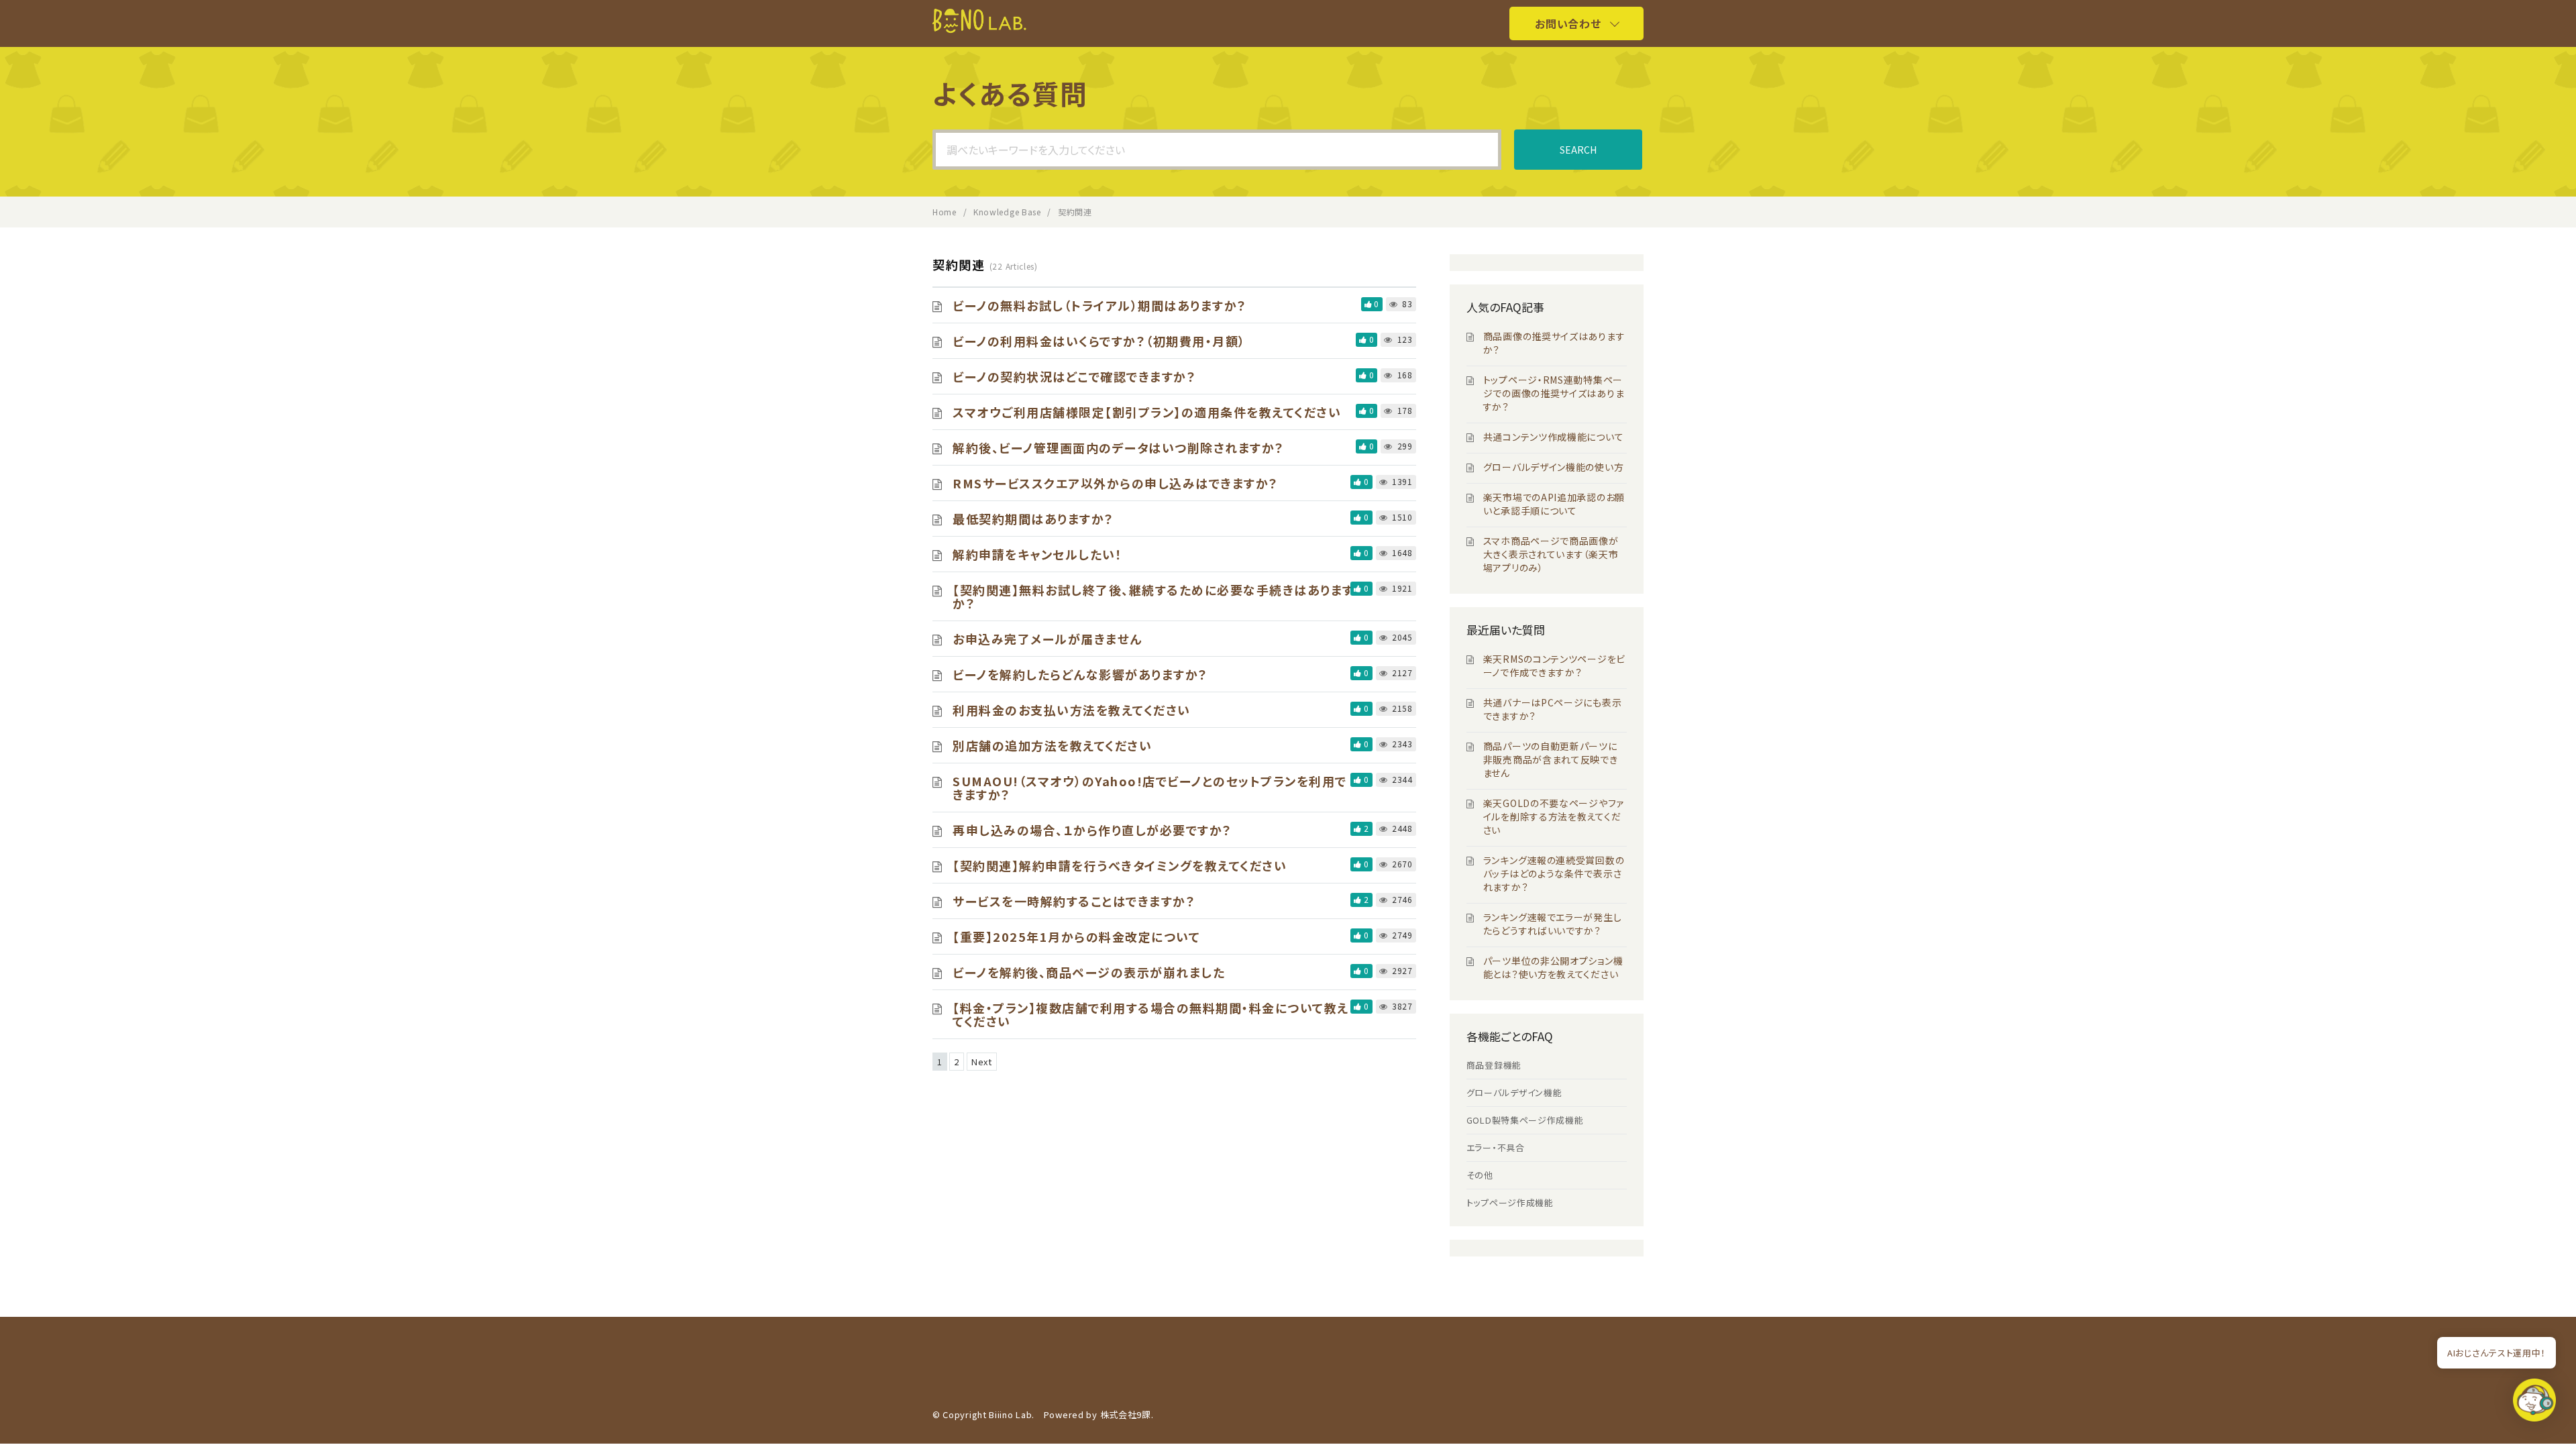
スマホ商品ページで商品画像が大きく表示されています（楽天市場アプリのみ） (1551, 554)
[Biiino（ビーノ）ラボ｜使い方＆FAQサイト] (979, 29)
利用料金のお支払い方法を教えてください (1072, 710)
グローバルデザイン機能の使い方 (1554, 467)
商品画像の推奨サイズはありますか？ (1554, 343)
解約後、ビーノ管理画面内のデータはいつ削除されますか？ (1119, 447)
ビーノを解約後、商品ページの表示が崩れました (1089, 972)
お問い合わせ (1568, 23)
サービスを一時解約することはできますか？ (1074, 901)
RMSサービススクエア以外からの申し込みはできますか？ (1116, 483)
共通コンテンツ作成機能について (1554, 437)
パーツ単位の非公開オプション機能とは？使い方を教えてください (1553, 967)
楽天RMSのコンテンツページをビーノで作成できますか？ (1554, 665)
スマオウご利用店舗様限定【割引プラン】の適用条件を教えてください (1147, 412)
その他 (1480, 1175)
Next (982, 1062)
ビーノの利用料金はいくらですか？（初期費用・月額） (1099, 341)
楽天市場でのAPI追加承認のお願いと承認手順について (1554, 504)
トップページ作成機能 (1510, 1202)
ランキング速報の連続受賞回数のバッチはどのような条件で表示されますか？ (1554, 873)
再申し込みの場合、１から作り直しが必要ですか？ (1092, 830)
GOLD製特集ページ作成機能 (1525, 1120)
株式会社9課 (1126, 1414)
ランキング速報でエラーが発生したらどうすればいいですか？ (1553, 924)
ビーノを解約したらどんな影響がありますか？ (1080, 674)
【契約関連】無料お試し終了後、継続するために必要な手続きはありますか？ (1153, 596)
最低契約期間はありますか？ (1033, 519)
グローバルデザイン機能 (1514, 1092)
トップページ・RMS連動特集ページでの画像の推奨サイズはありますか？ (1554, 393)
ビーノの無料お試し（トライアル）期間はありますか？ (1100, 305)
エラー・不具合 (1496, 1147)
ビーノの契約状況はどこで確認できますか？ (1074, 376)
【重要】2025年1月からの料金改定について (1076, 936)
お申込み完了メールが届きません (1048, 639)
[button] (2534, 1404)
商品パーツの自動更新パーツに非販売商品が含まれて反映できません (1551, 759)
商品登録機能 (1494, 1065)
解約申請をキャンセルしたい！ (1037, 554)
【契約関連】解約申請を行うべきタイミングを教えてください (1120, 865)
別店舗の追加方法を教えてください (1052, 745)
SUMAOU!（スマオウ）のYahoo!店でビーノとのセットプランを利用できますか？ (1150, 788)
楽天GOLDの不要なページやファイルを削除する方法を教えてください (1554, 816)
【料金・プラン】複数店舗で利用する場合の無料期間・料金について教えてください (1151, 1014)
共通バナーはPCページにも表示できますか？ (1553, 709)
